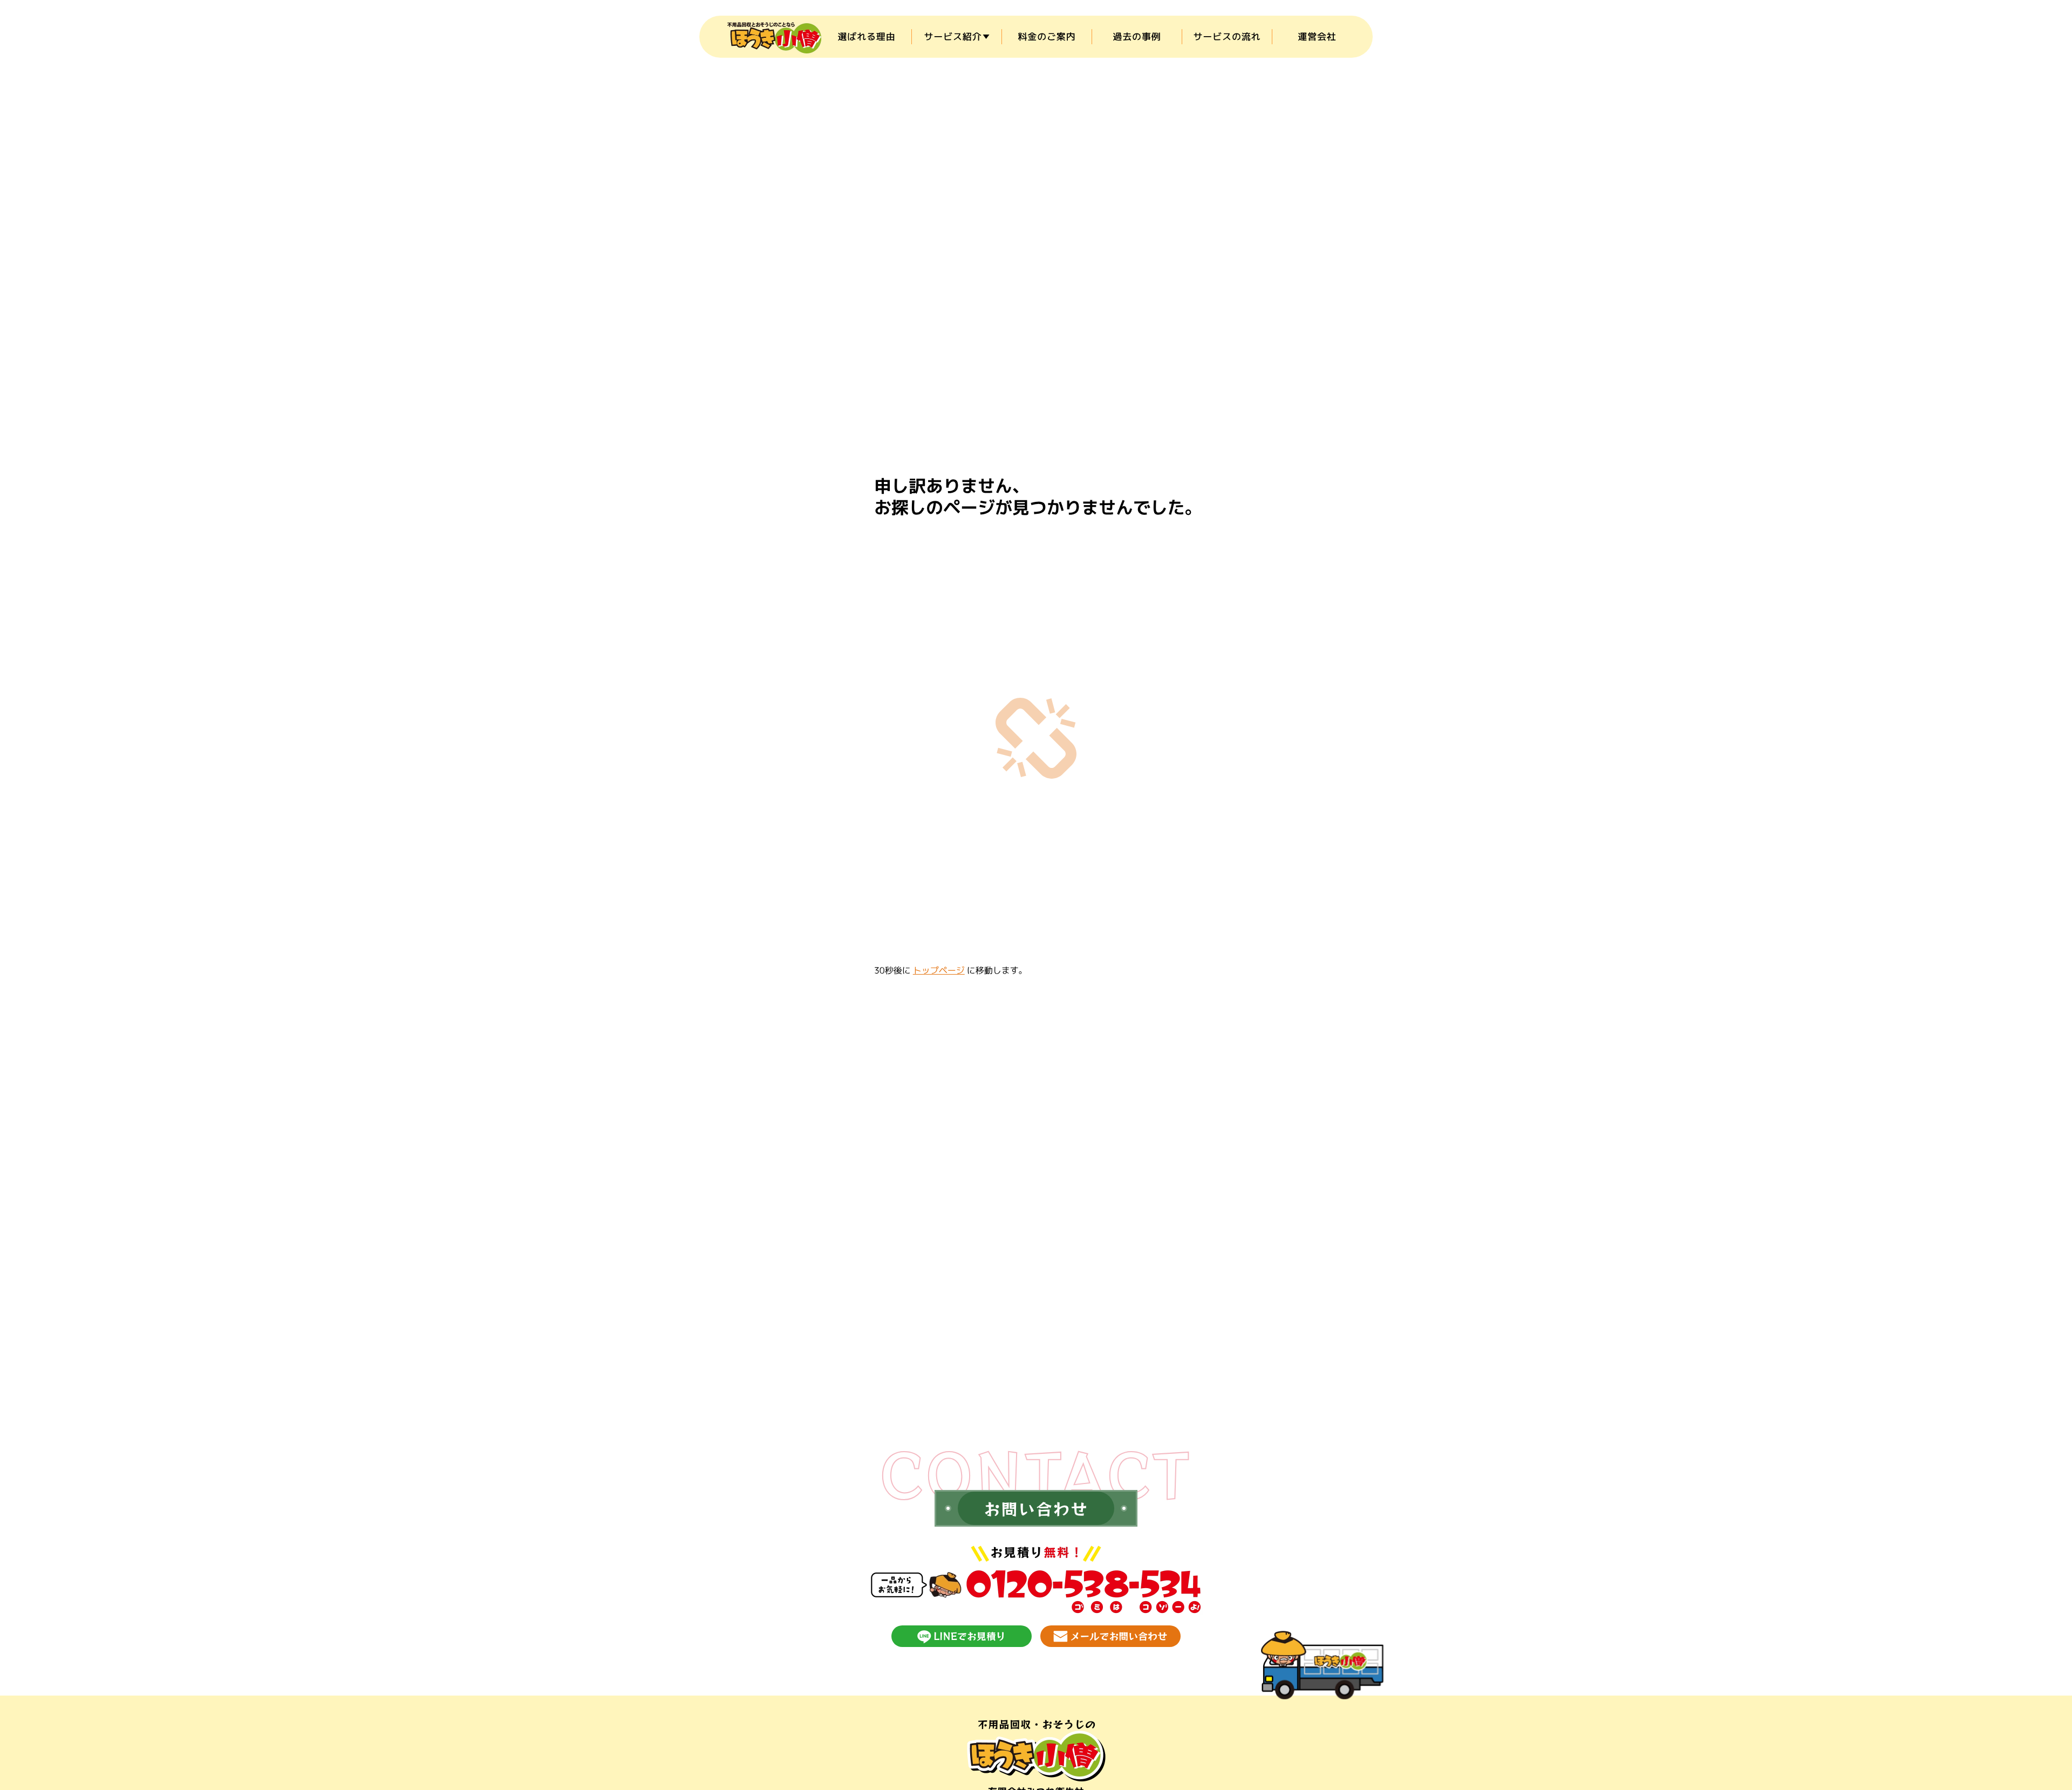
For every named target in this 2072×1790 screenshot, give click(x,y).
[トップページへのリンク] (1036, 1751)
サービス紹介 (953, 36)
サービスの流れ (1227, 36)
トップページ (939, 971)
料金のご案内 (1047, 36)
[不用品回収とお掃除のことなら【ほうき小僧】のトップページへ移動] (774, 37)
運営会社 (1317, 36)
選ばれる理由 (866, 36)
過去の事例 (1137, 36)
